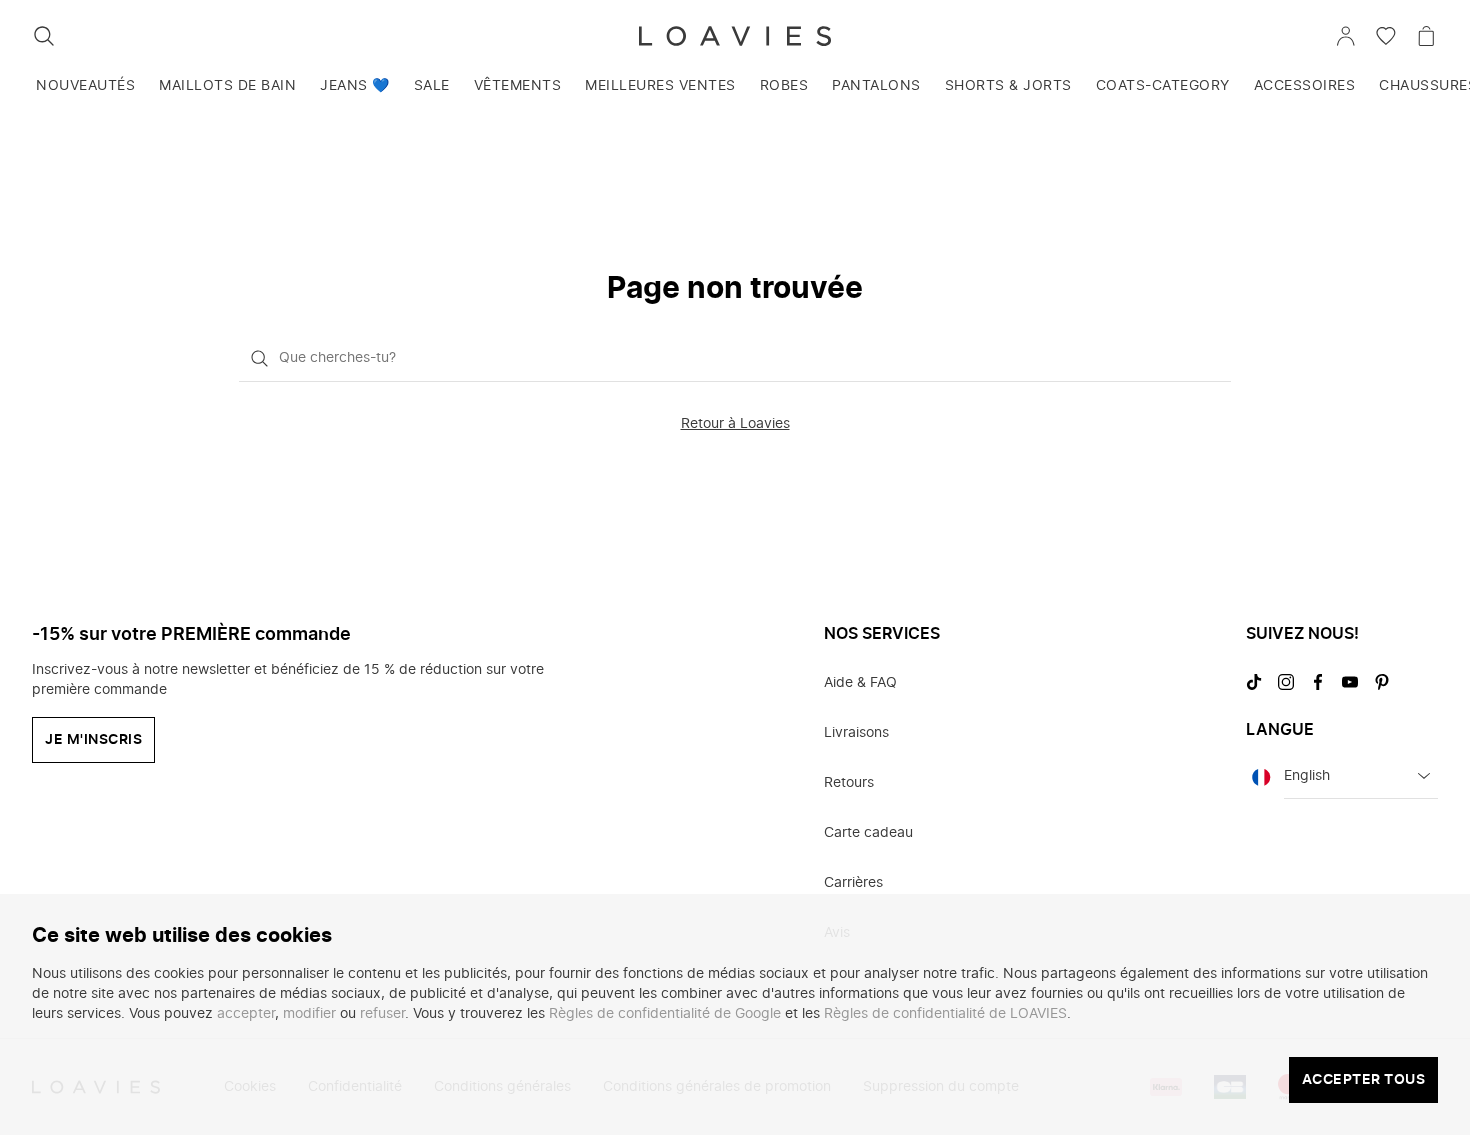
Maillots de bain (227, 86)
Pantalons (876, 86)
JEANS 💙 (355, 86)
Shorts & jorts (1008, 86)
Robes (784, 86)
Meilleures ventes (660, 86)
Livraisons (856, 733)
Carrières (853, 883)
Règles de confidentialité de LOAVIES (945, 1014)
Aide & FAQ (860, 683)
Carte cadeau (868, 833)
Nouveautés (85, 86)
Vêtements (518, 86)
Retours (849, 783)
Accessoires (1305, 86)
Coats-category (1163, 86)
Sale (432, 86)
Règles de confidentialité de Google (665, 1014)
